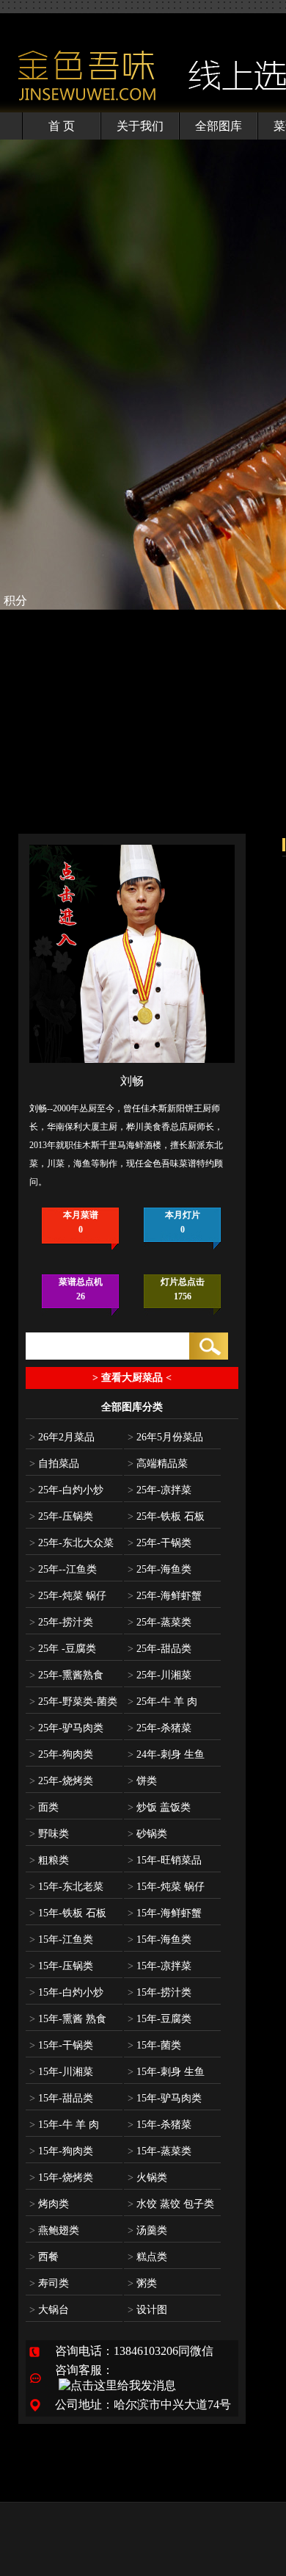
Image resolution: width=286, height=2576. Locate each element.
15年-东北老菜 (66, 1887)
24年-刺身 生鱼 (166, 1754)
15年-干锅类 (61, 2045)
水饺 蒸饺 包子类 (171, 2204)
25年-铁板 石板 (166, 1516)
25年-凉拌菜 (159, 1490)
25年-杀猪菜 (159, 1728)
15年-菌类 (154, 2045)
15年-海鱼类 (159, 1940)
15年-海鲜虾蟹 (165, 1913)
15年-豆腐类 (159, 2019)
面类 (44, 1807)
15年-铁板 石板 (68, 1913)
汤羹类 (147, 2230)
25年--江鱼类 (63, 1569)
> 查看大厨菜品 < (132, 1378)
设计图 (147, 2310)
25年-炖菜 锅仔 (68, 1596)
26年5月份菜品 (165, 1437)
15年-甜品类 (61, 2098)
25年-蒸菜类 (159, 1622)
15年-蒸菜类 (159, 2151)
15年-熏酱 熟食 (68, 2019)
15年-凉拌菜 (159, 1966)
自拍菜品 (54, 1464)
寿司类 (49, 2283)
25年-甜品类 (159, 1649)
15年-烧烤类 (61, 2178)
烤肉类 (49, 2204)
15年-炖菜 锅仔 (166, 1887)
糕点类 (147, 2257)
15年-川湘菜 (61, 2072)
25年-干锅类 (159, 1543)
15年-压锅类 (61, 1966)
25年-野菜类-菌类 (73, 1702)
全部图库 (219, 126)
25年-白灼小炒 (66, 1490)
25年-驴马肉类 (66, 1728)
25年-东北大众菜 (71, 1543)
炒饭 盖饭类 (159, 1807)
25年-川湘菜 (159, 1675)
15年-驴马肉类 (165, 2098)
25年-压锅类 (61, 1516)
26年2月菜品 (62, 1437)
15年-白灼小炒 (66, 1992)
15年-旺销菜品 (165, 1860)
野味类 (49, 1834)
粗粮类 (49, 1860)
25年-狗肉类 (61, 1754)
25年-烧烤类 (61, 1781)
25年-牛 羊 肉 (162, 1702)
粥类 (142, 2283)
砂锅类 (147, 1834)
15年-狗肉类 (61, 2151)
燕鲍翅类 (54, 2230)
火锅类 (147, 2178)
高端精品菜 (158, 1464)
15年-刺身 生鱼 (166, 2072)
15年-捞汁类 (159, 1992)
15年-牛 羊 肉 (64, 2125)
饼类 (142, 1781)
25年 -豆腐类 (63, 1649)
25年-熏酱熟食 (66, 1675)
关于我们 (140, 126)
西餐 (44, 2257)
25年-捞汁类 (61, 1622)
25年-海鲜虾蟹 (165, 1596)
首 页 (62, 126)
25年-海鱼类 (159, 1569)
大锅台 (49, 2310)
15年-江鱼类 (61, 1940)
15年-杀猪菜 (159, 2125)
